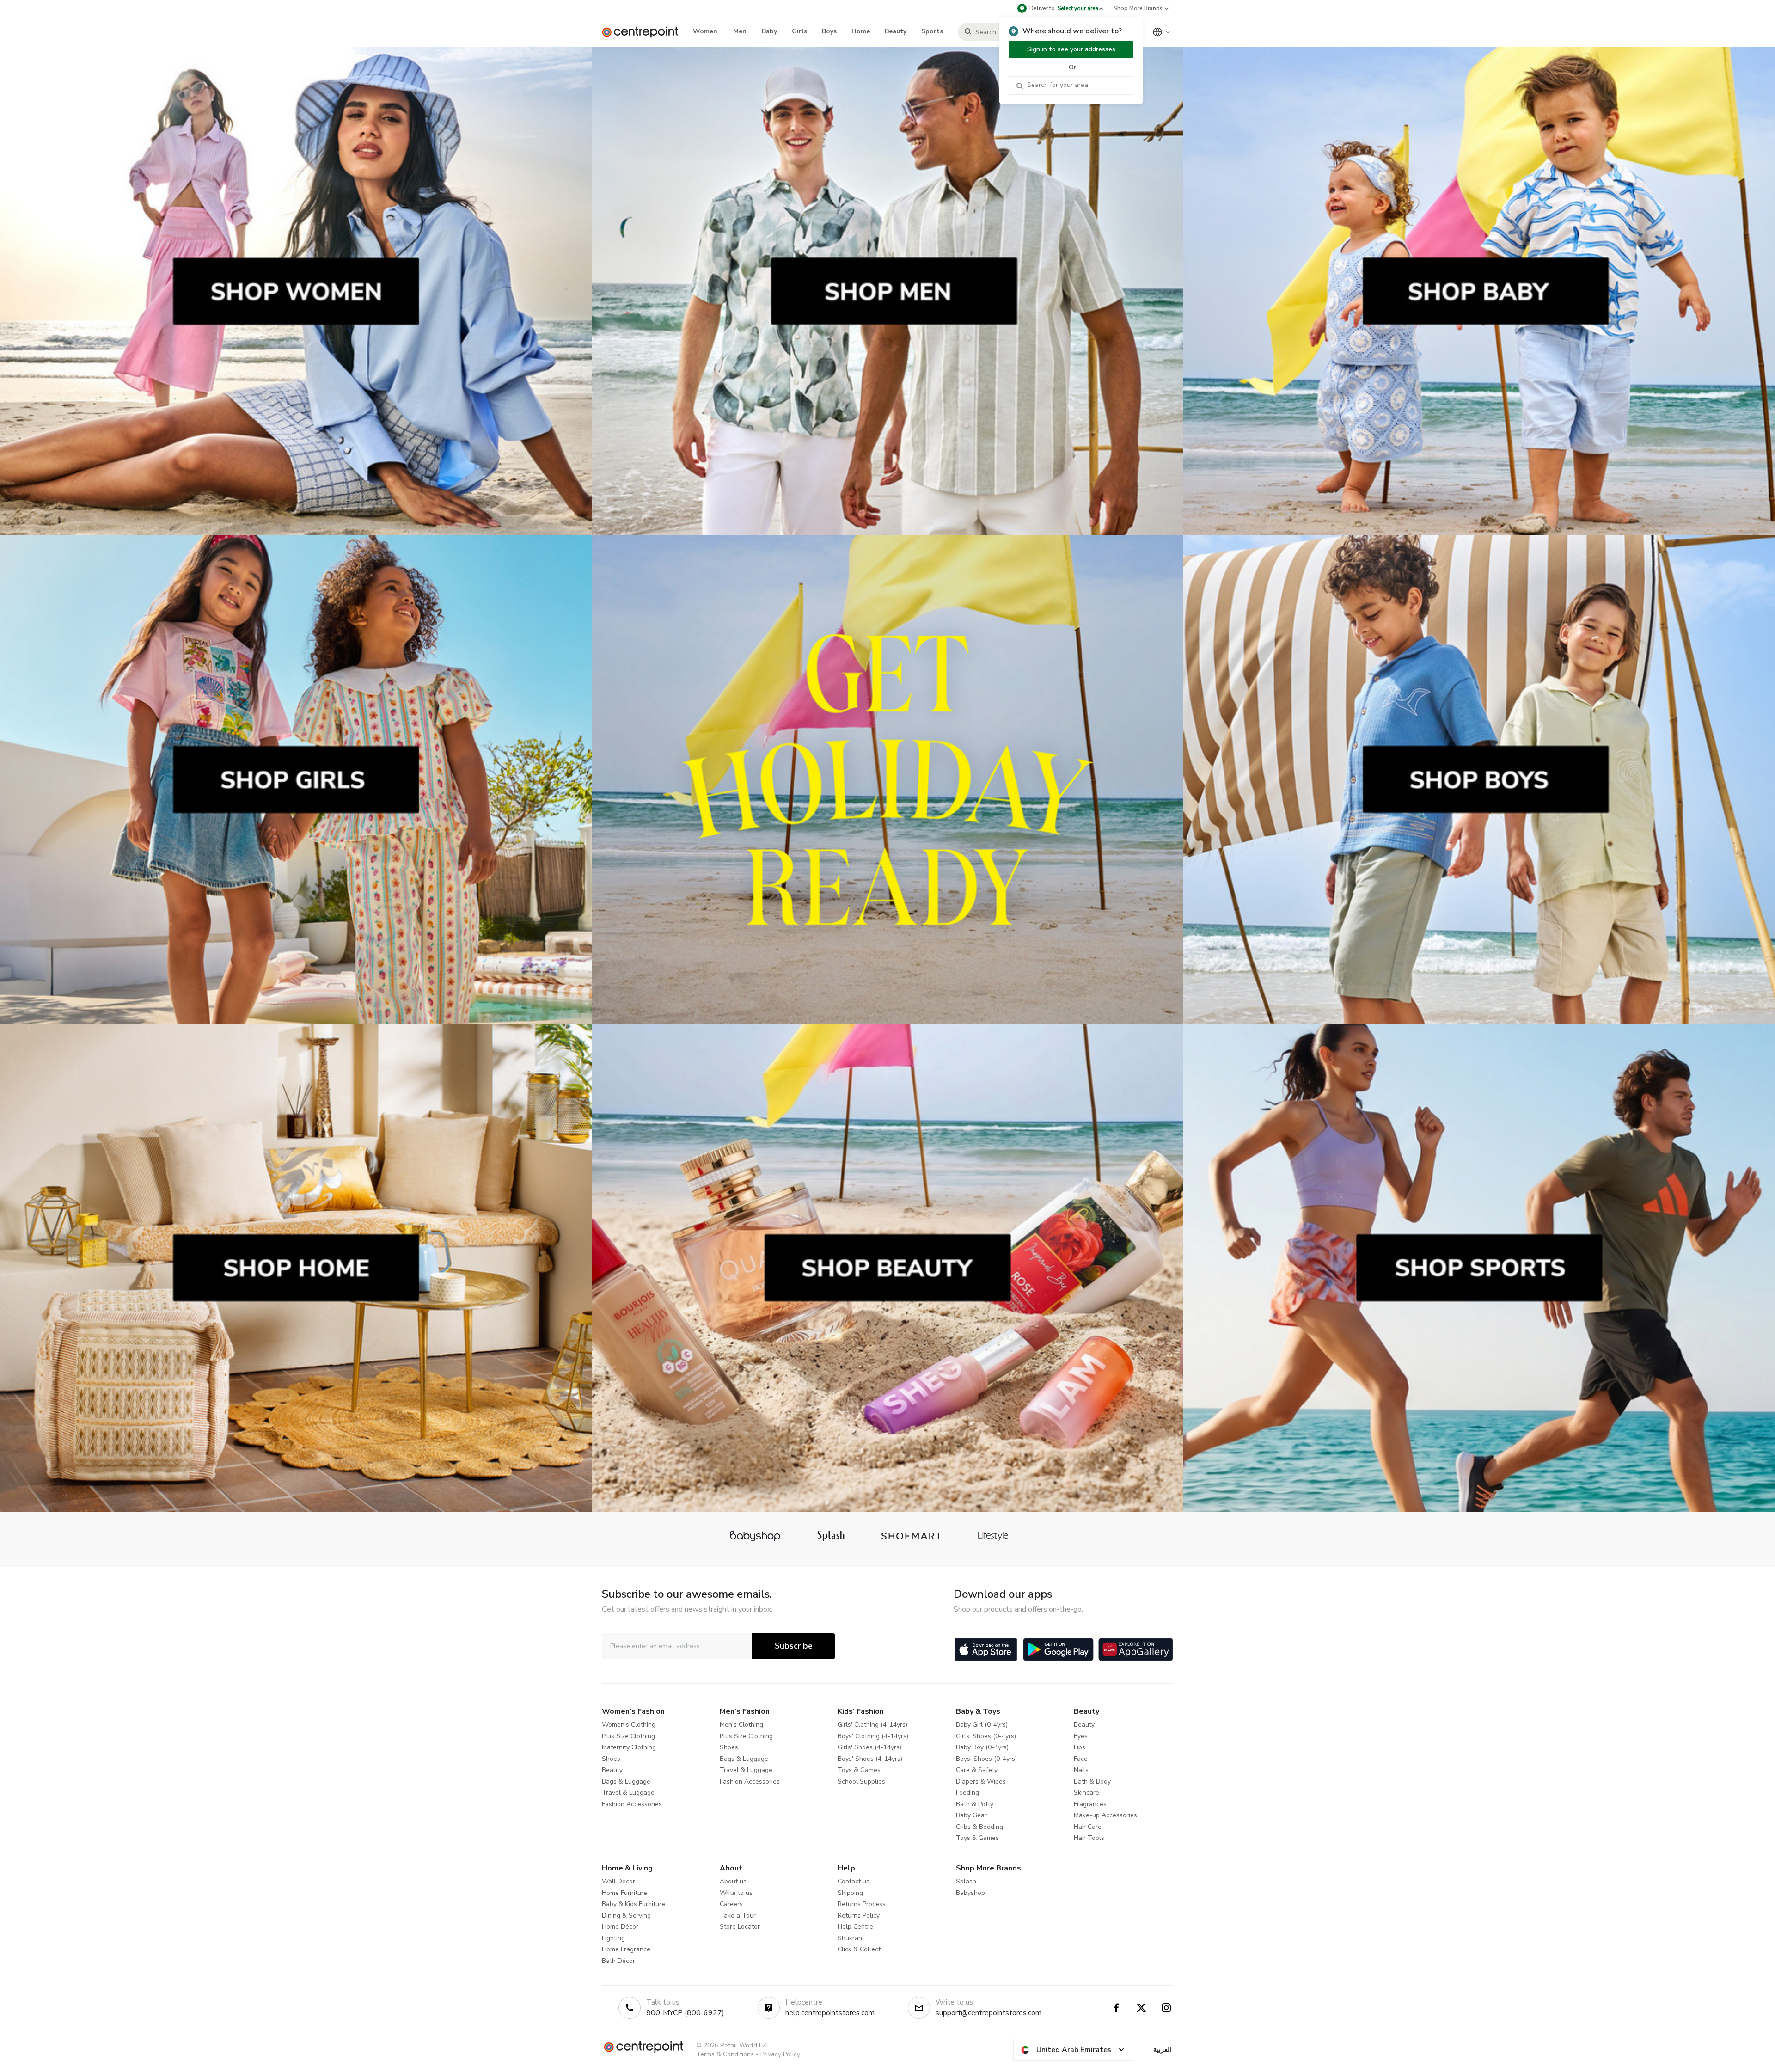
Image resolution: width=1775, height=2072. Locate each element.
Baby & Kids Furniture (633, 1904)
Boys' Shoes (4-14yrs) (870, 1759)
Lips (1080, 1747)
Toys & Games (859, 1770)
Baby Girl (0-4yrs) (982, 1725)
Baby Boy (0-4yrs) (982, 1747)
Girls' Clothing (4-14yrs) (872, 1725)
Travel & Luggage (628, 1793)
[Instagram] (1166, 2008)
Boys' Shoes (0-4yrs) (986, 1759)
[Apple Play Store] (986, 1649)
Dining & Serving (626, 1916)
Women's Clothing (629, 1725)
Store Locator (740, 1927)
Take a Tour (738, 1916)
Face (1081, 1759)
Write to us (736, 1893)
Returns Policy (859, 1916)
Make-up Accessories (1105, 1815)
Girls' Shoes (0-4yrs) (986, 1736)
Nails (1081, 1770)
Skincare (1086, 1793)
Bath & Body (1092, 1781)
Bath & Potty (975, 1804)
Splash (966, 1881)
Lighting (613, 1938)
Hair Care (1088, 1827)
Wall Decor (618, 1881)
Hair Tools (1089, 1838)
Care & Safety (977, 1770)
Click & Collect (859, 1949)
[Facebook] (1116, 2008)
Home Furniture (624, 1893)
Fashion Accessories (632, 1804)
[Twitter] (1141, 2008)
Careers (731, 1904)
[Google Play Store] (1058, 1649)
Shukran (850, 1938)
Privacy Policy (780, 2054)
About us (733, 1881)
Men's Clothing (741, 1725)
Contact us (854, 1881)
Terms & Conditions (725, 2054)
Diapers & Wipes (981, 1781)
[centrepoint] (644, 32)
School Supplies (861, 1781)
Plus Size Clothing (628, 1736)
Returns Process (862, 1904)
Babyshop (970, 1893)
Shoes (611, 1759)
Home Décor (620, 1927)
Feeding (967, 1793)
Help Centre (855, 1927)
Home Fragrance (626, 1949)
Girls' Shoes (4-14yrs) (869, 1747)
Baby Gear (971, 1815)
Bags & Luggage (626, 1781)
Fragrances (1090, 1804)
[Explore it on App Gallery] (1136, 1649)
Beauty (612, 1770)
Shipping (850, 1893)
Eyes (1081, 1736)
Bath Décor (618, 1961)
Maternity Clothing (629, 1747)
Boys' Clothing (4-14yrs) (873, 1736)
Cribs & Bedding (979, 1827)
